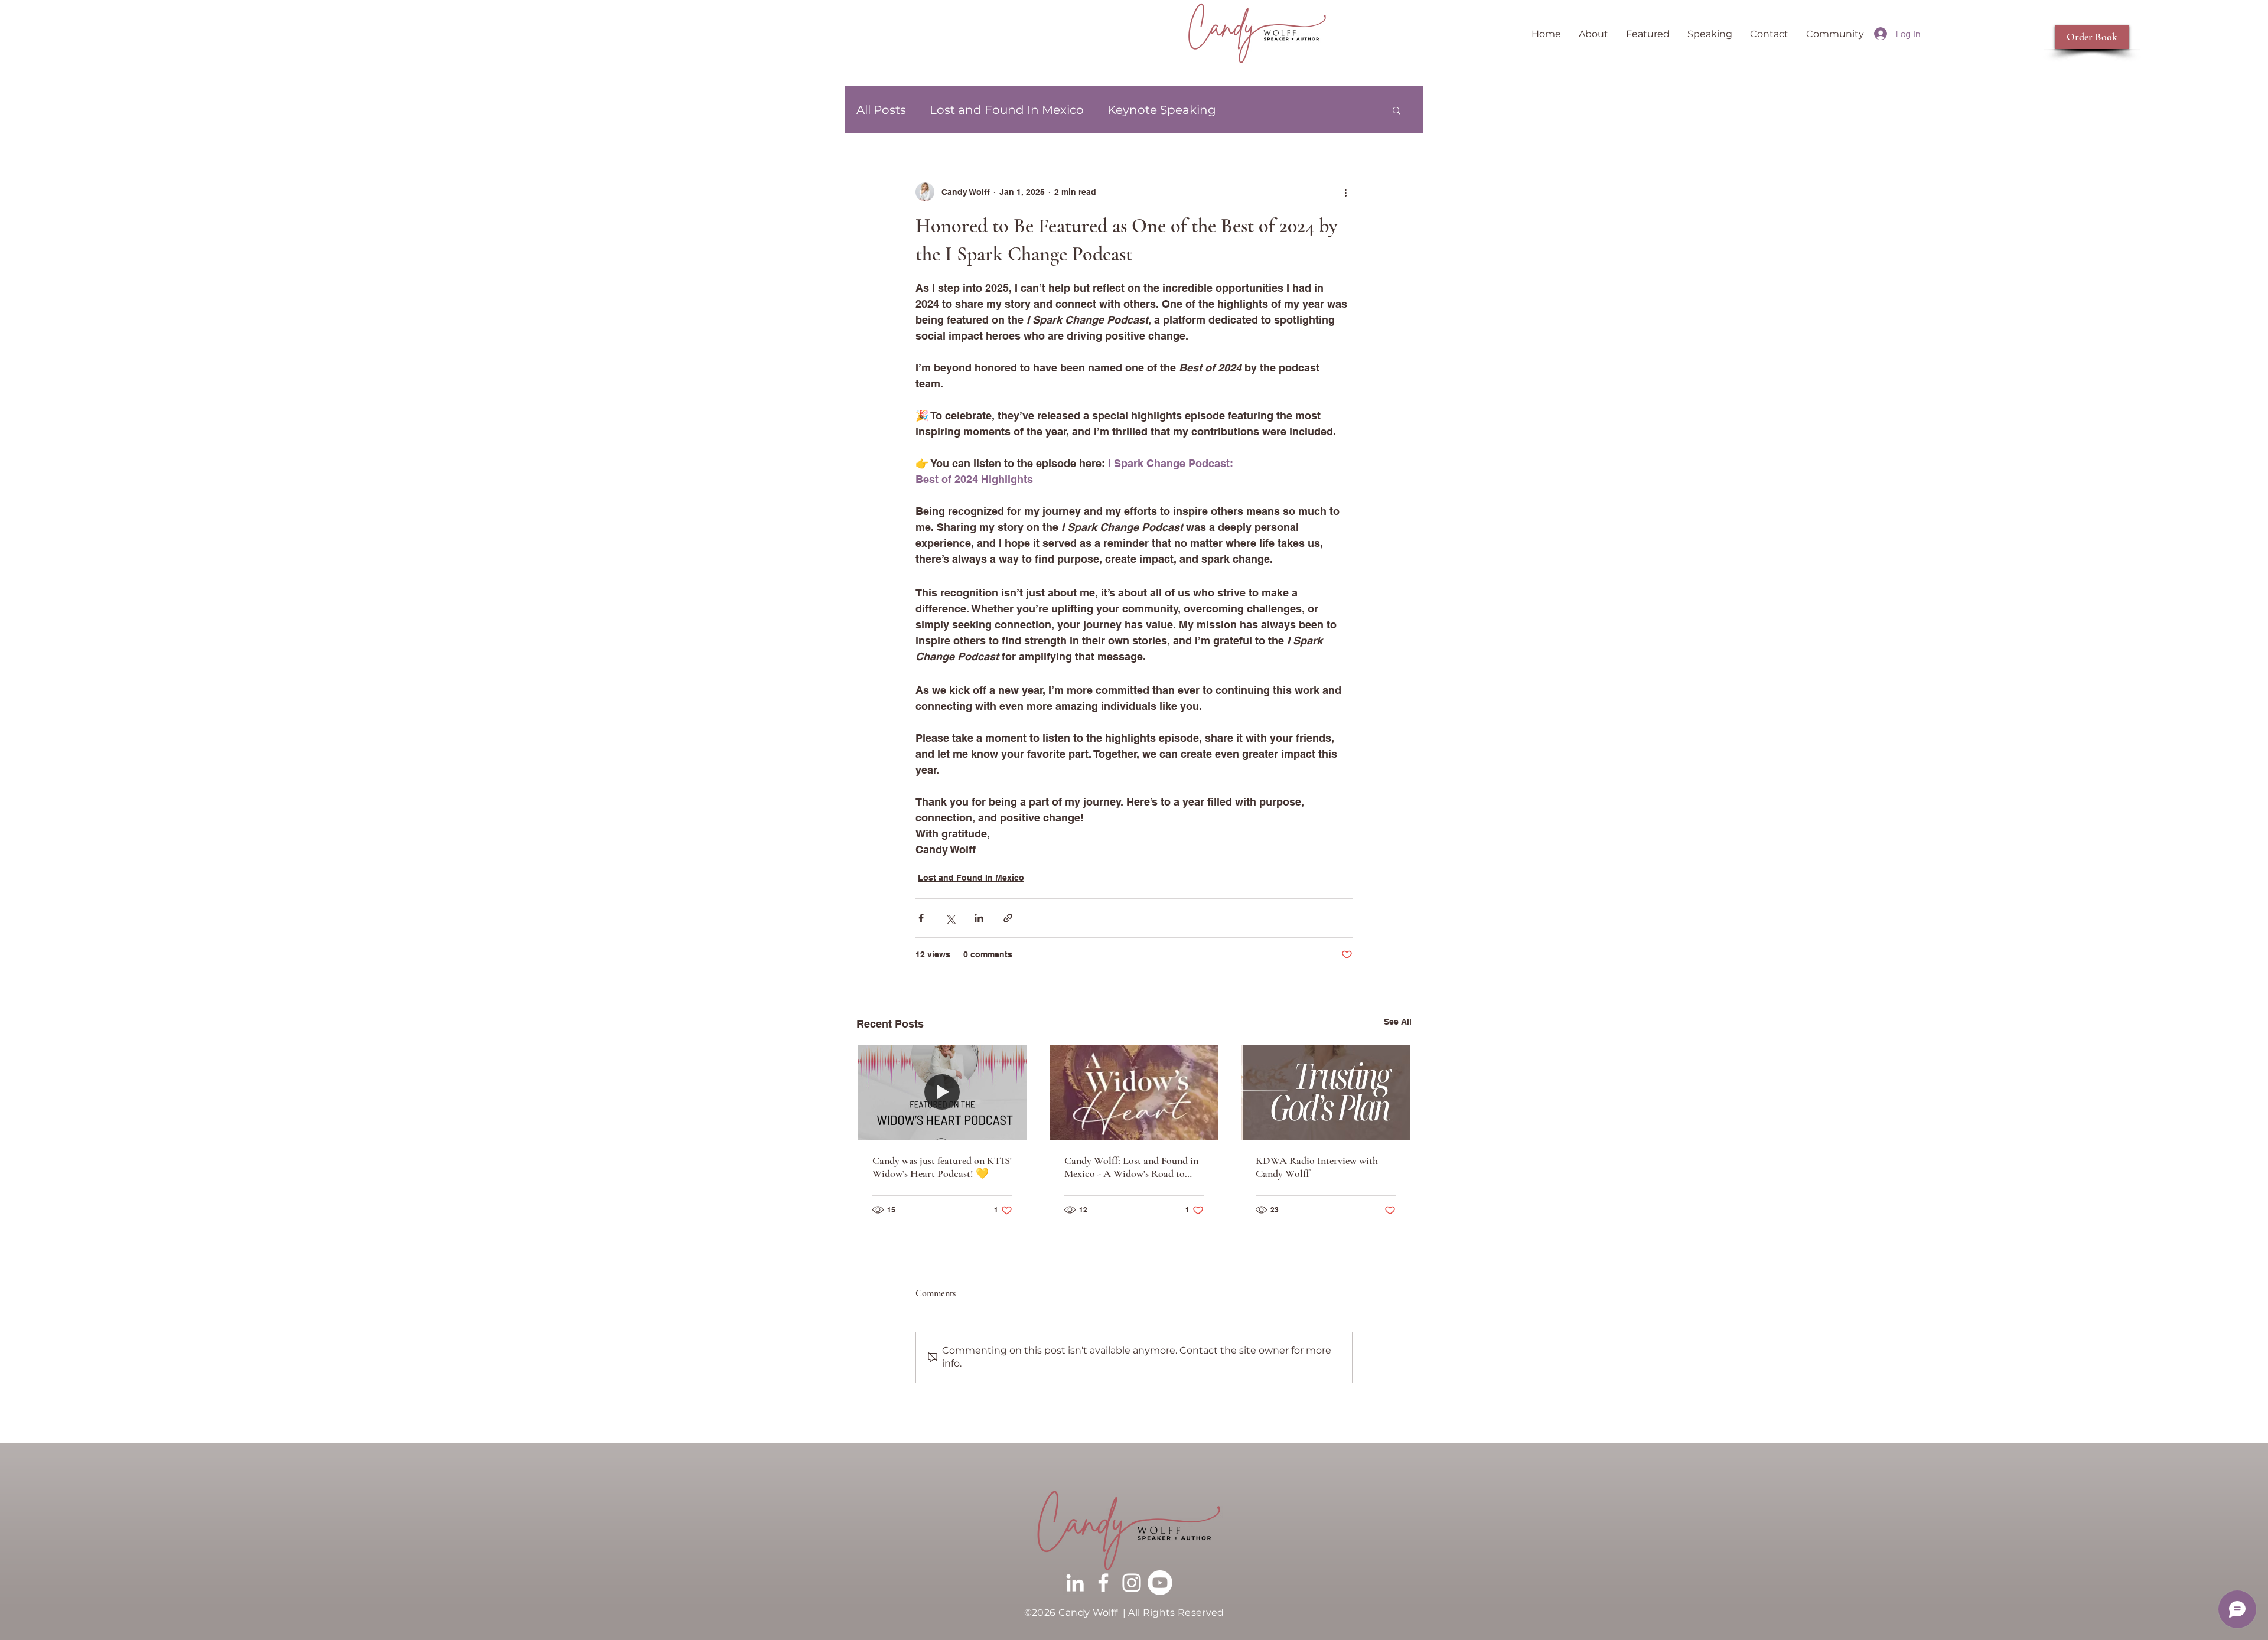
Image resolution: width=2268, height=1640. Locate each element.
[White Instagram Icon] (1132, 1583)
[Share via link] (1008, 918)
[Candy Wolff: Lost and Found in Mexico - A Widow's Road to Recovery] (1134, 1093)
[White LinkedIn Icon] (1075, 1583)
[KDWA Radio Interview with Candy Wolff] (1326, 1093)
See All (1398, 1022)
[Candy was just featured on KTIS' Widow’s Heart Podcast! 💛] (942, 1093)
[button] (1397, 110)
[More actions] (1345, 192)
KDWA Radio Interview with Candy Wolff (1317, 1167)
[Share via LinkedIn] (979, 918)
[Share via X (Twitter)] (950, 918)
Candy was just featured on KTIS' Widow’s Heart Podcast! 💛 (942, 1167)
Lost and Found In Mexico (1007, 110)
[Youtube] (1160, 1583)
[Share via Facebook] (921, 918)
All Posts (881, 110)
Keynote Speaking (1162, 110)
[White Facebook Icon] (1103, 1583)
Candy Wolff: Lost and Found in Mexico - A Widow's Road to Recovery (1131, 1167)
